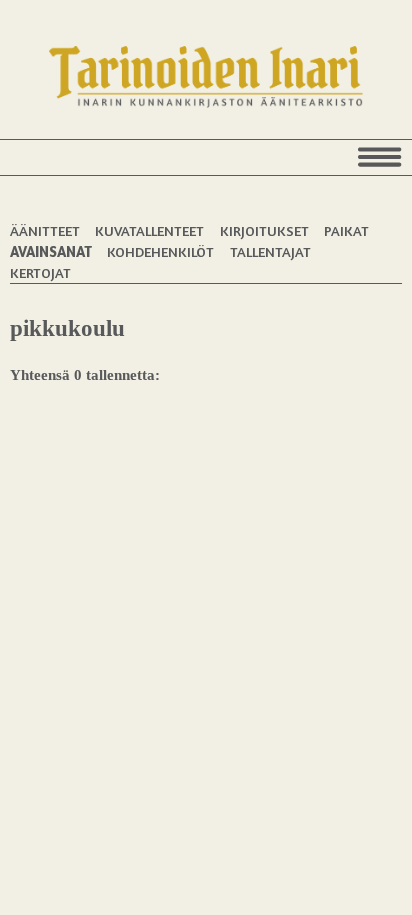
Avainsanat (51, 251)
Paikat (346, 230)
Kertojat (40, 272)
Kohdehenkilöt (160, 251)
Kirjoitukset (264, 230)
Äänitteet (45, 230)
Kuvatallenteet (149, 230)
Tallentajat (270, 251)
